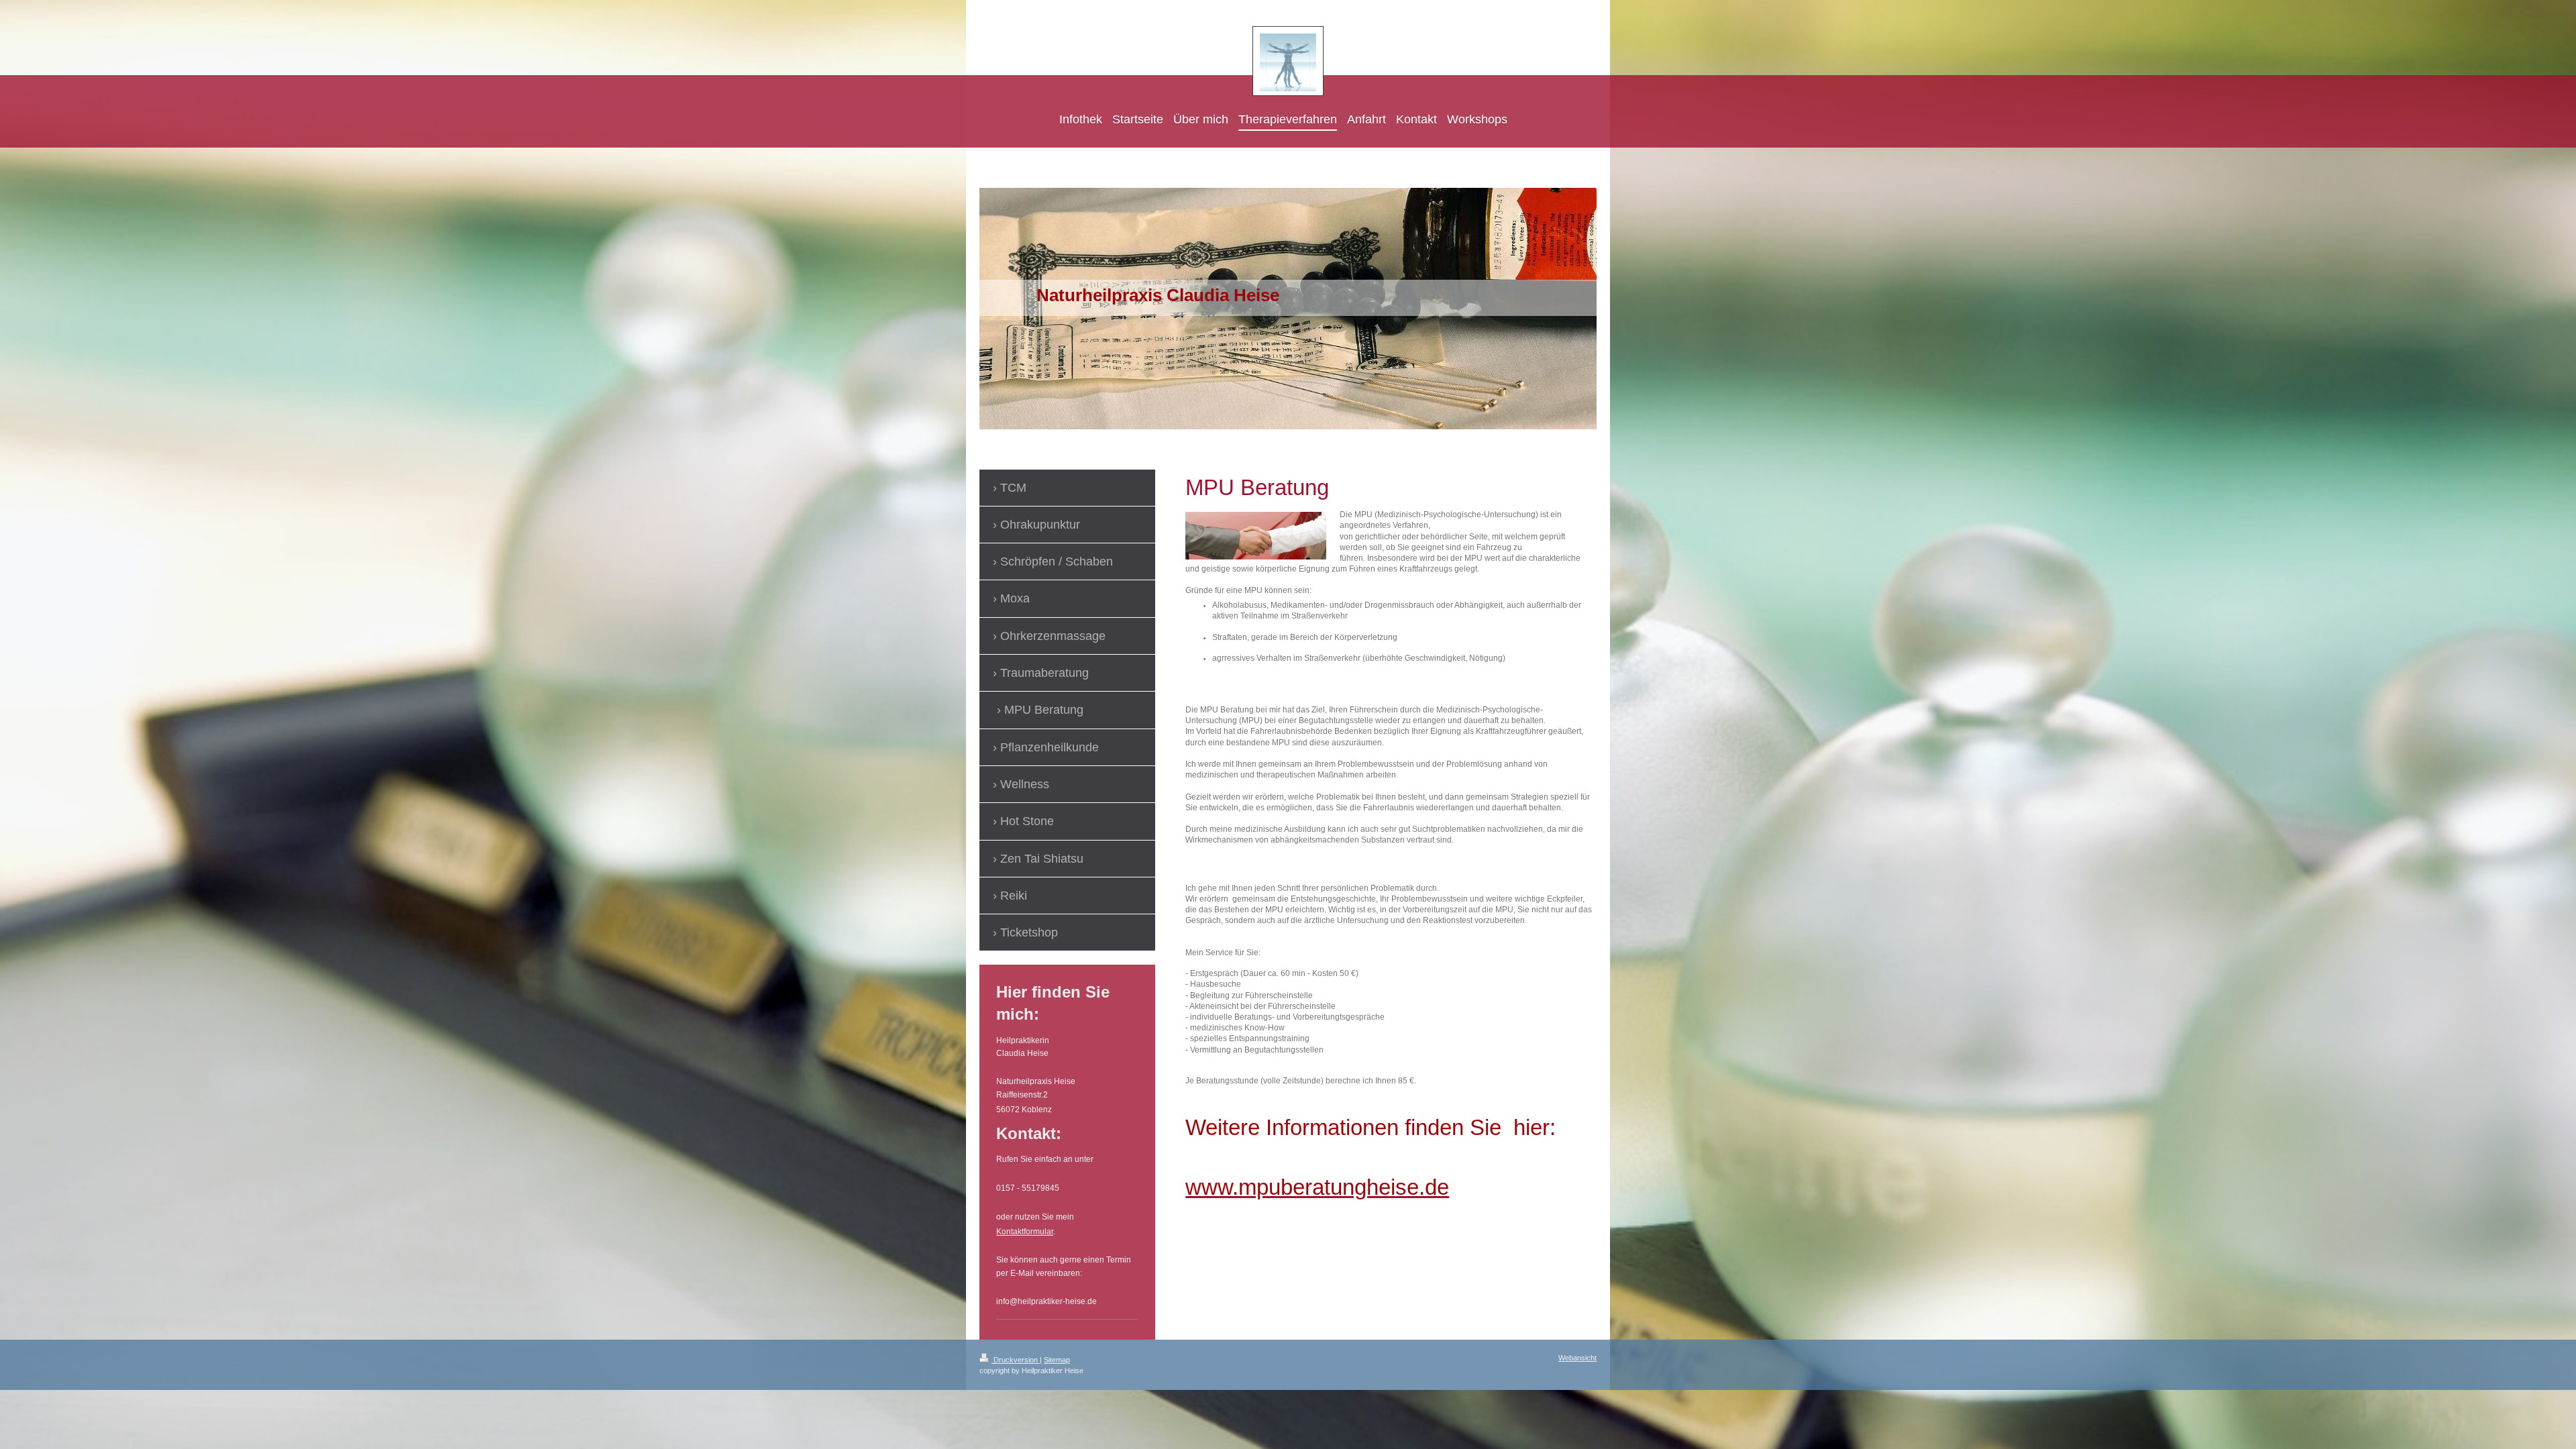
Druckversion (1016, 1360)
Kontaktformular (1025, 1232)
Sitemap (1057, 1360)
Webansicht (1577, 1358)
